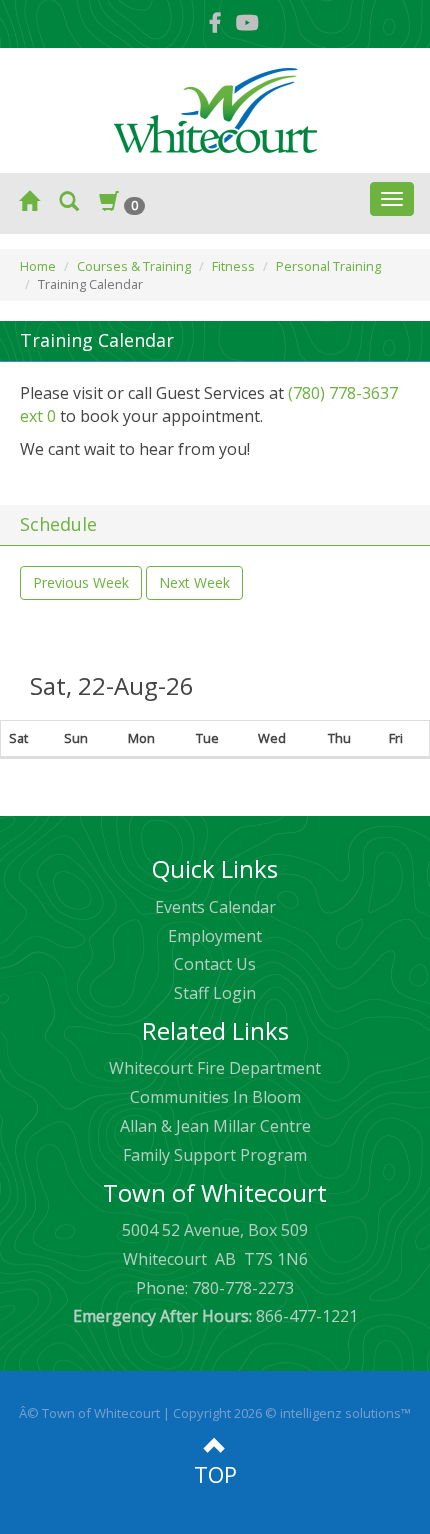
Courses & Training (134, 266)
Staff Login (215, 993)
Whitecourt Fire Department (215, 1068)
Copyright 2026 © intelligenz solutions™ (292, 1413)
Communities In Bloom (215, 1097)
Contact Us (215, 964)
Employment (215, 936)
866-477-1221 (215, 1316)
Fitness (233, 266)
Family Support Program (215, 1155)
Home (38, 266)
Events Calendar (215, 907)
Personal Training (328, 266)
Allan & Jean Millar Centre (215, 1126)
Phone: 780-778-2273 (215, 1288)
